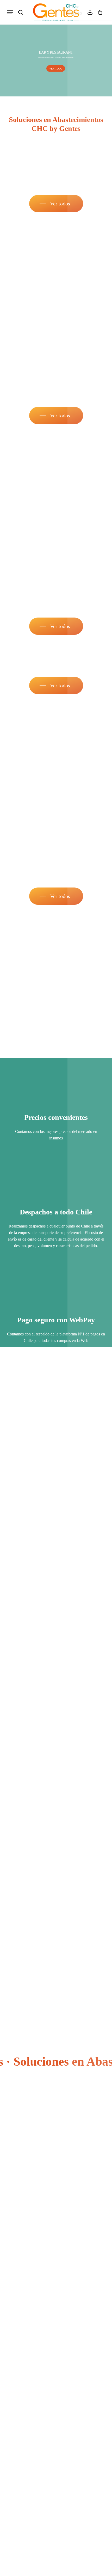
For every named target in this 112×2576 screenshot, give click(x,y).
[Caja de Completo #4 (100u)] (55, 750)
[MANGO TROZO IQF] (55, 268)
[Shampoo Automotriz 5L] (55, 961)
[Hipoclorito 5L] (55, 480)
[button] (10, 12)
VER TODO (56, 68)
